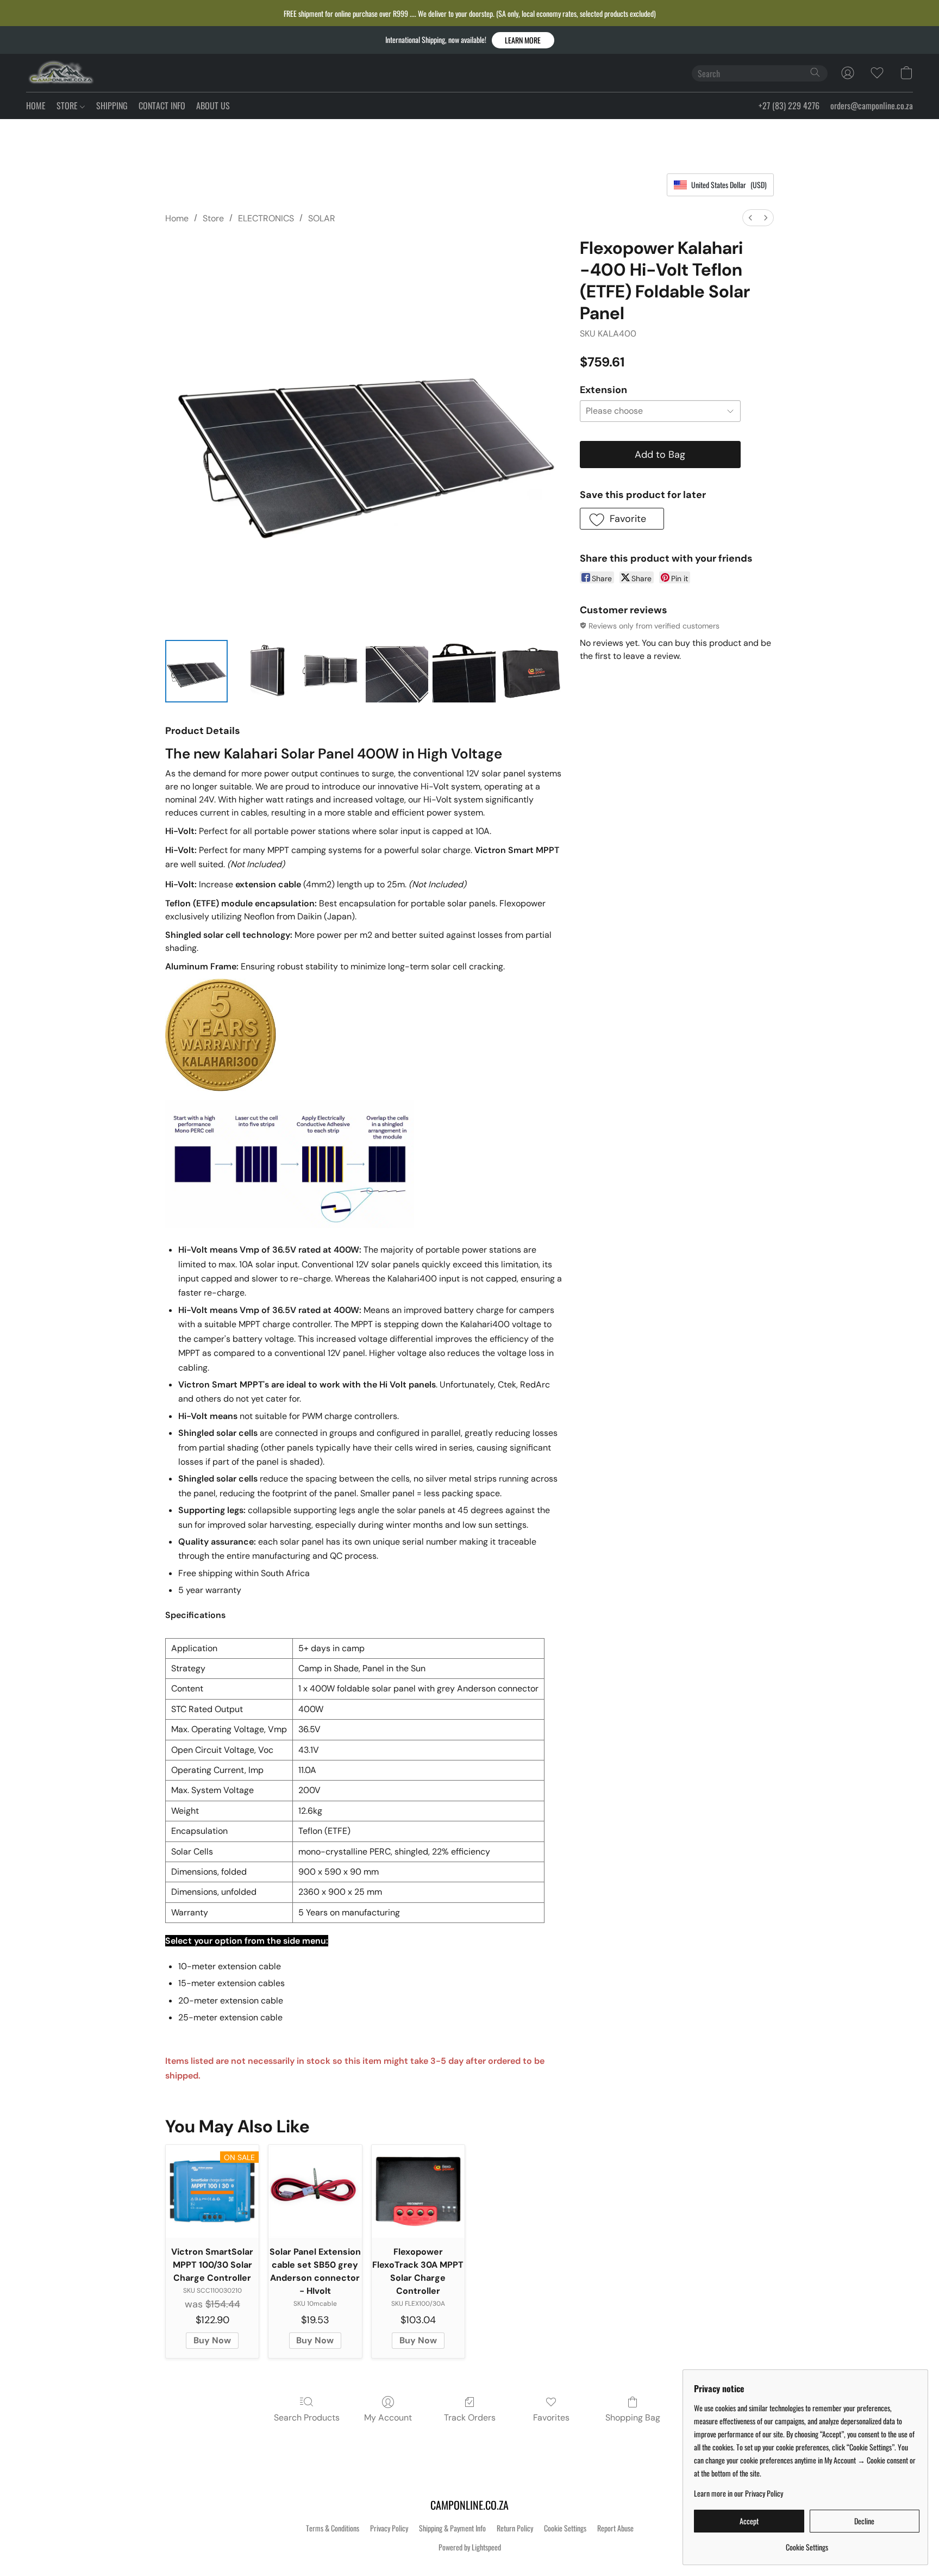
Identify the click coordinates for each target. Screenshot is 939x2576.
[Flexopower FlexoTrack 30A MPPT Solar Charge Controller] (418, 2191)
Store (213, 218)
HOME (36, 105)
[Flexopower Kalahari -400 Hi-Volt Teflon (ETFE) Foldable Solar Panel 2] (330, 671)
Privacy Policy (389, 2528)
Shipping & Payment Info (452, 2528)
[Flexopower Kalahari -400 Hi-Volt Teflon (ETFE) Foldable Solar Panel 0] (196, 671)
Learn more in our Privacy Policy (738, 2493)
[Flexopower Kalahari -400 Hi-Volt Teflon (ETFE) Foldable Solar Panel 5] (531, 671)
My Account (388, 2418)
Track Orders (470, 2418)
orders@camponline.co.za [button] (872, 105)
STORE (68, 105)
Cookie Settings (565, 2528)
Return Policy (515, 2528)
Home (177, 218)
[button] (523, 40)
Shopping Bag (633, 2418)
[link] (807, 2543)
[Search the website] (815, 72)
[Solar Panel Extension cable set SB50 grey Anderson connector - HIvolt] (315, 2191)
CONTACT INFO (162, 105)
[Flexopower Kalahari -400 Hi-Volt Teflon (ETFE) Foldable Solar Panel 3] (397, 671)
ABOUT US (213, 105)
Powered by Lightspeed (470, 2547)
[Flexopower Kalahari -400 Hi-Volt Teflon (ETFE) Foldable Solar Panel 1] (263, 671)
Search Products (307, 2418)
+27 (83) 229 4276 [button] (789, 105)
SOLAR (322, 218)
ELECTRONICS (266, 218)
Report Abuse (615, 2528)
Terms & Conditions (333, 2528)
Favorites (551, 2418)
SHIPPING (112, 105)
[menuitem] (750, 218)
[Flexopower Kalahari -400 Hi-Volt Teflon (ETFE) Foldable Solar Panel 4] (464, 671)
